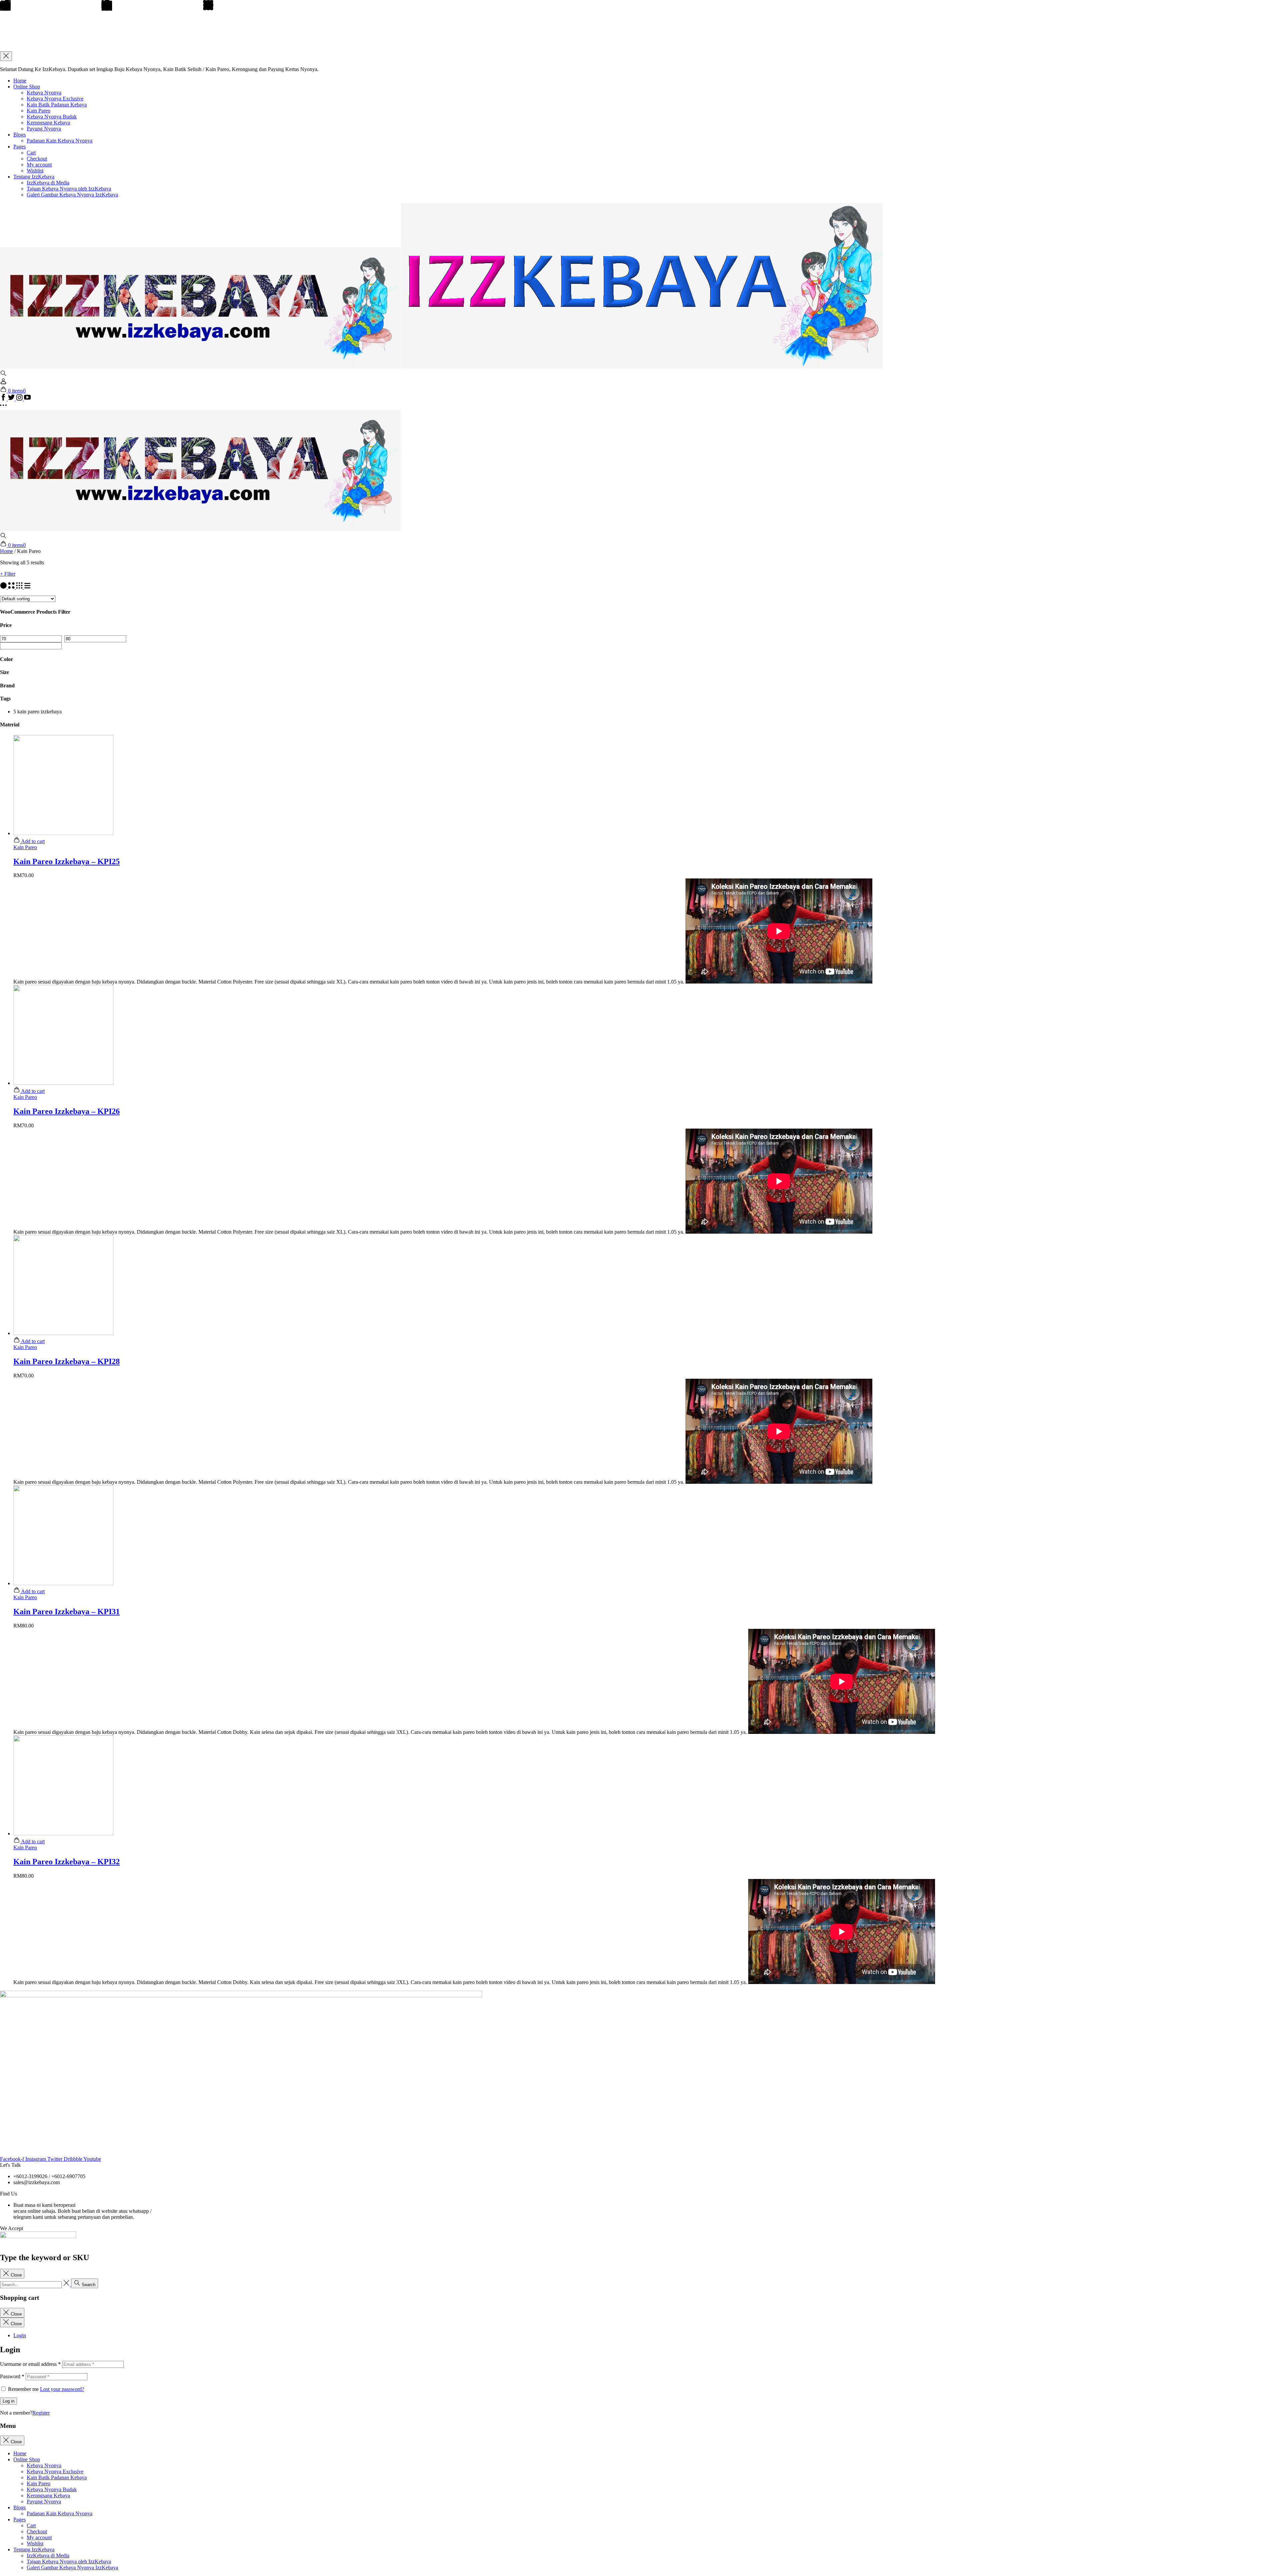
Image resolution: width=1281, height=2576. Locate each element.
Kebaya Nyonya (44, 93)
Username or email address (30, 2364)
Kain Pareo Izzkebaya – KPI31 (67, 1612)
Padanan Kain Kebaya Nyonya (60, 141)
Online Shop (27, 87)
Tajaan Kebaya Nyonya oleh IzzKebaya (69, 189)
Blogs (20, 135)
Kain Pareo (39, 111)
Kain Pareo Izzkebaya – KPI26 (67, 1111)
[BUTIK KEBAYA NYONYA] (200, 529)
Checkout (37, 159)
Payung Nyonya (44, 129)
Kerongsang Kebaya (48, 123)
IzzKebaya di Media (48, 183)
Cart (31, 153)
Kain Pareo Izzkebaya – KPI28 (67, 1361)
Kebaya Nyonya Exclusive (55, 99)
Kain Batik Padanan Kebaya (57, 105)
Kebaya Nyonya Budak (52, 117)
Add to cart (32, 841)
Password (12, 2376)
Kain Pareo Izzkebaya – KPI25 (67, 861)
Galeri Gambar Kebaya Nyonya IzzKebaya (72, 195)
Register (41, 2413)
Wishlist (35, 171)
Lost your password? (62, 2389)
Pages (20, 147)
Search (88, 2285)
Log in (9, 2401)
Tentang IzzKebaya (34, 177)
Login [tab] (20, 2335)
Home (20, 81)
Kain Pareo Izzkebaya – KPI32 (67, 1862)
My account (39, 165)
